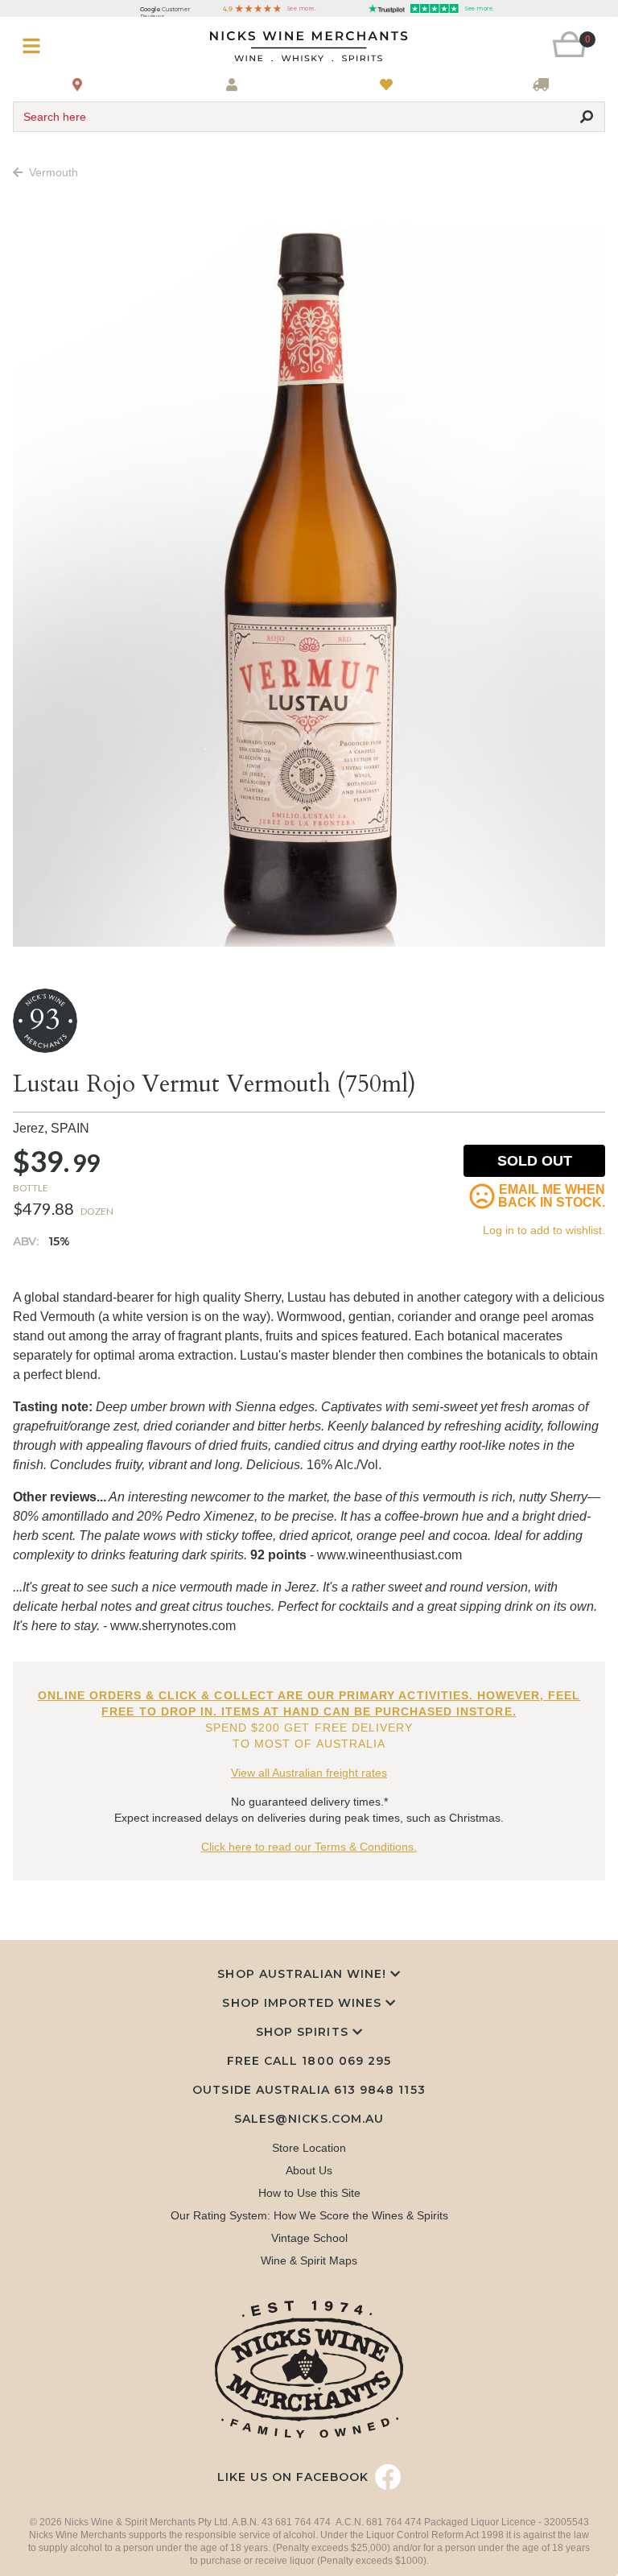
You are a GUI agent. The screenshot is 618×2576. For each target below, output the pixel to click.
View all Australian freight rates (309, 1773)
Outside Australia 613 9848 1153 (309, 2090)
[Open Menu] (62, 46)
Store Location (309, 2148)
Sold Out (535, 1161)
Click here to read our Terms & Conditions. (309, 1847)
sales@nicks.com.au (309, 2119)
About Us (309, 2170)
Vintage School (309, 2238)
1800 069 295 (346, 2061)
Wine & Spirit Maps (309, 2260)
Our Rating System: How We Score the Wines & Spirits (309, 2215)
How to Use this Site (309, 2193)
